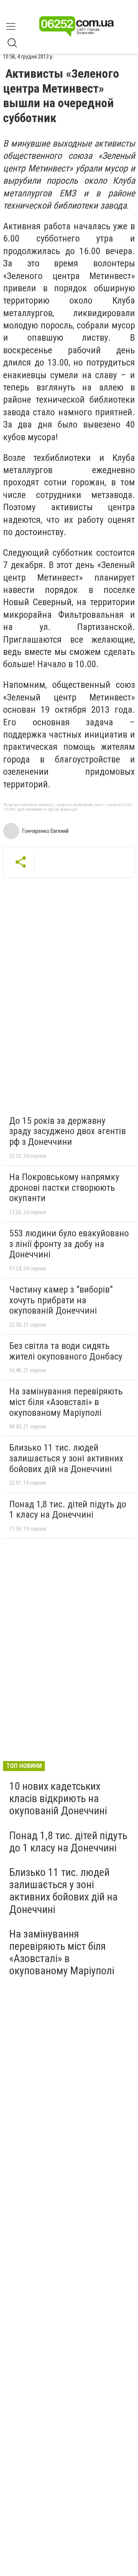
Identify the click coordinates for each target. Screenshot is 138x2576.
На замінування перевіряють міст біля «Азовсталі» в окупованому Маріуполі (66, 1402)
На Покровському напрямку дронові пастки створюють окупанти (64, 1188)
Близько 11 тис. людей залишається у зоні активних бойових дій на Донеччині (66, 1458)
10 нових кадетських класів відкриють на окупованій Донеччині (58, 1798)
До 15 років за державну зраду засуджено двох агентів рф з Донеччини (67, 1131)
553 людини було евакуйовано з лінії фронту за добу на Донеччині (69, 1244)
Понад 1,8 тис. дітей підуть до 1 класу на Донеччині (68, 1510)
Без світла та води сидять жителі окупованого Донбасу (66, 1351)
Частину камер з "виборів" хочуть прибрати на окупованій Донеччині (61, 1300)
